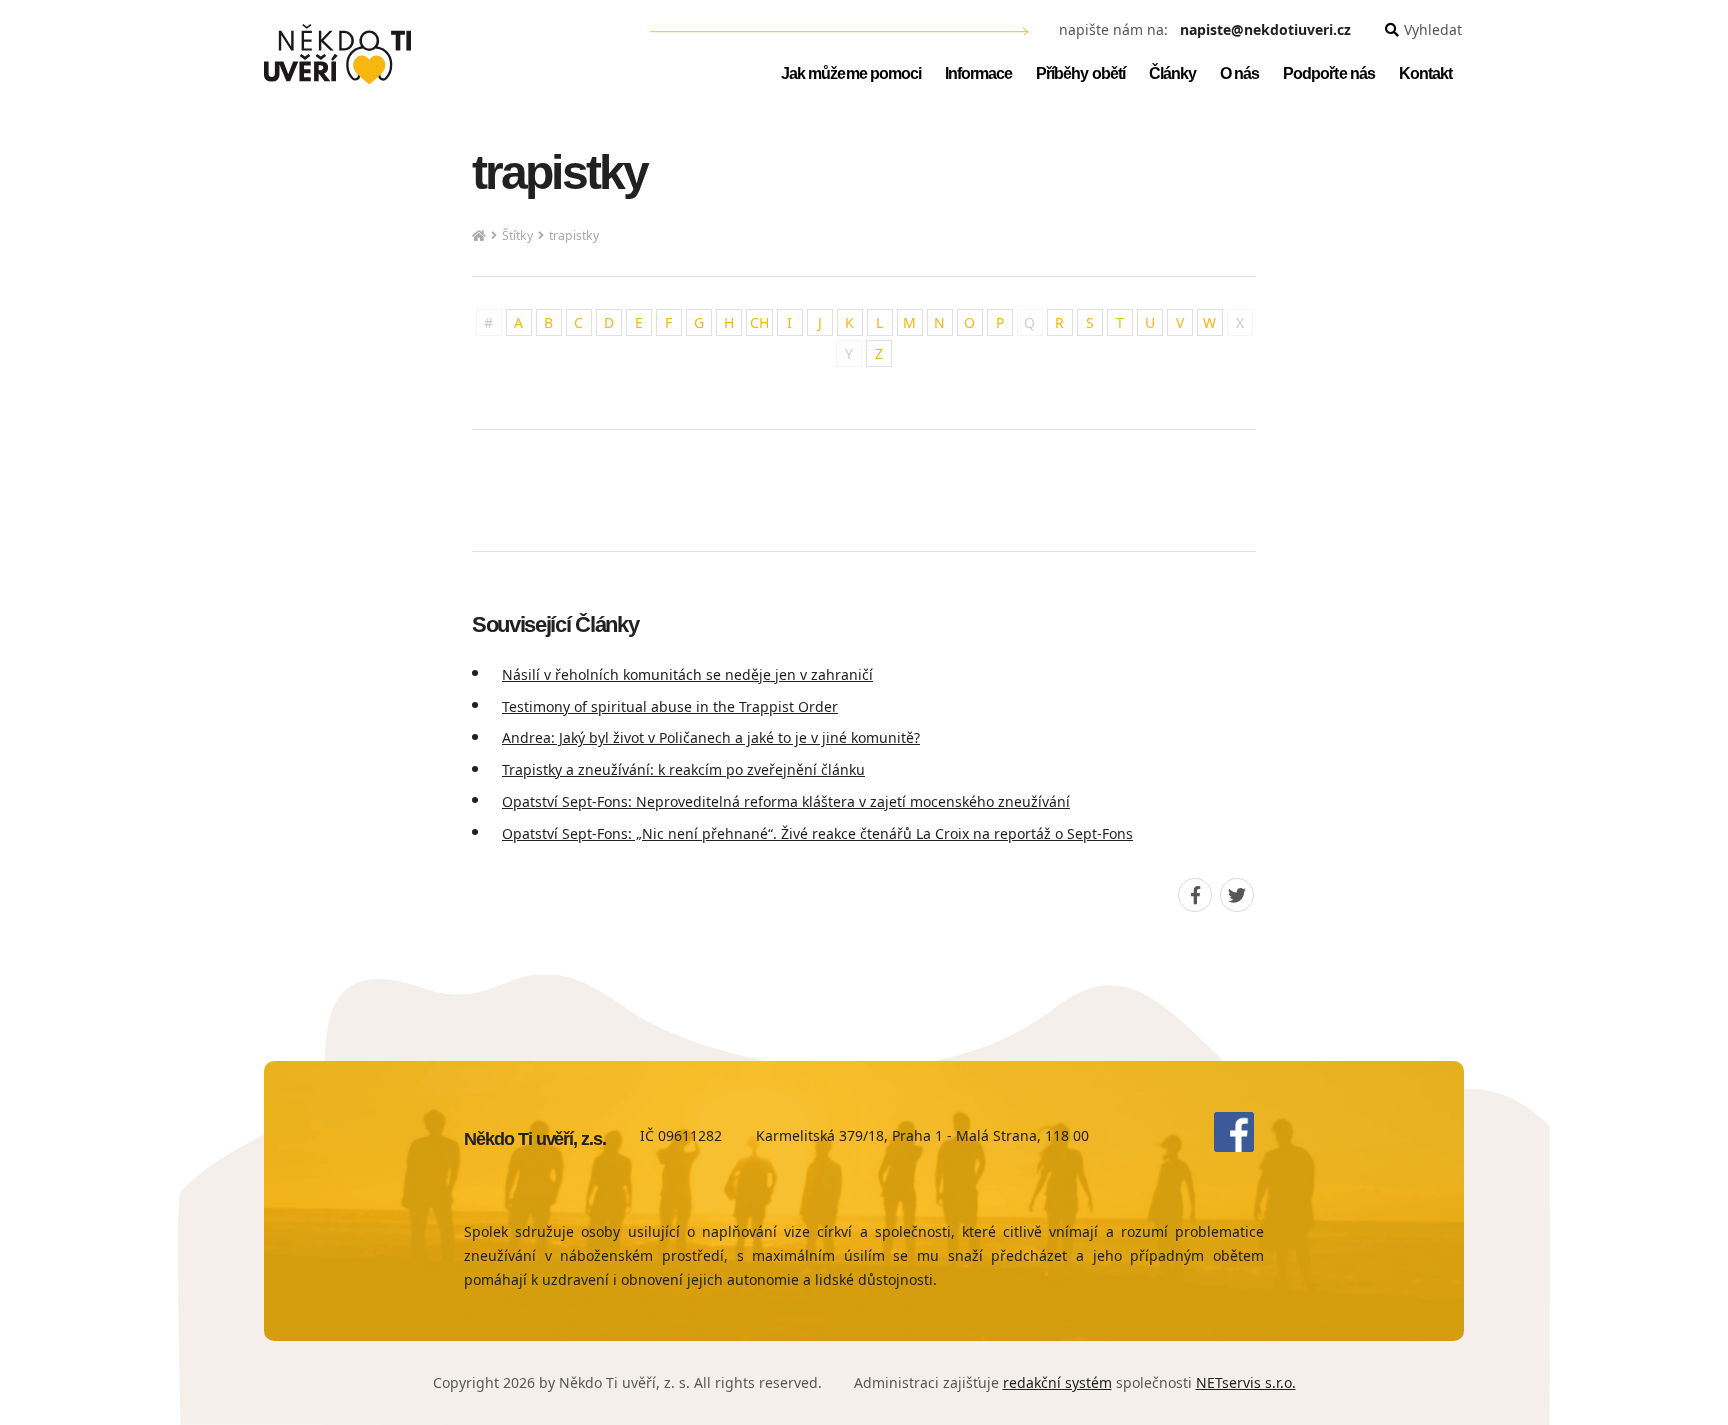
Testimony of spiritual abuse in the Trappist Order (670, 706)
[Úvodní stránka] (337, 54)
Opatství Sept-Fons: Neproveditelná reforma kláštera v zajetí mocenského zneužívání (786, 801)
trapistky (574, 235)
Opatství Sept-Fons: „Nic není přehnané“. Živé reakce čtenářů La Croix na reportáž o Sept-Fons (817, 833)
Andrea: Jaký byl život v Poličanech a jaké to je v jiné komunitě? (711, 737)
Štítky (517, 235)
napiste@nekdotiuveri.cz (1265, 30)
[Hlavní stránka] (479, 236)
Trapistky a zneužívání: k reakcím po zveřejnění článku (683, 769)
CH (759, 322)
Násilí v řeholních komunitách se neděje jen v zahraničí (687, 674)
